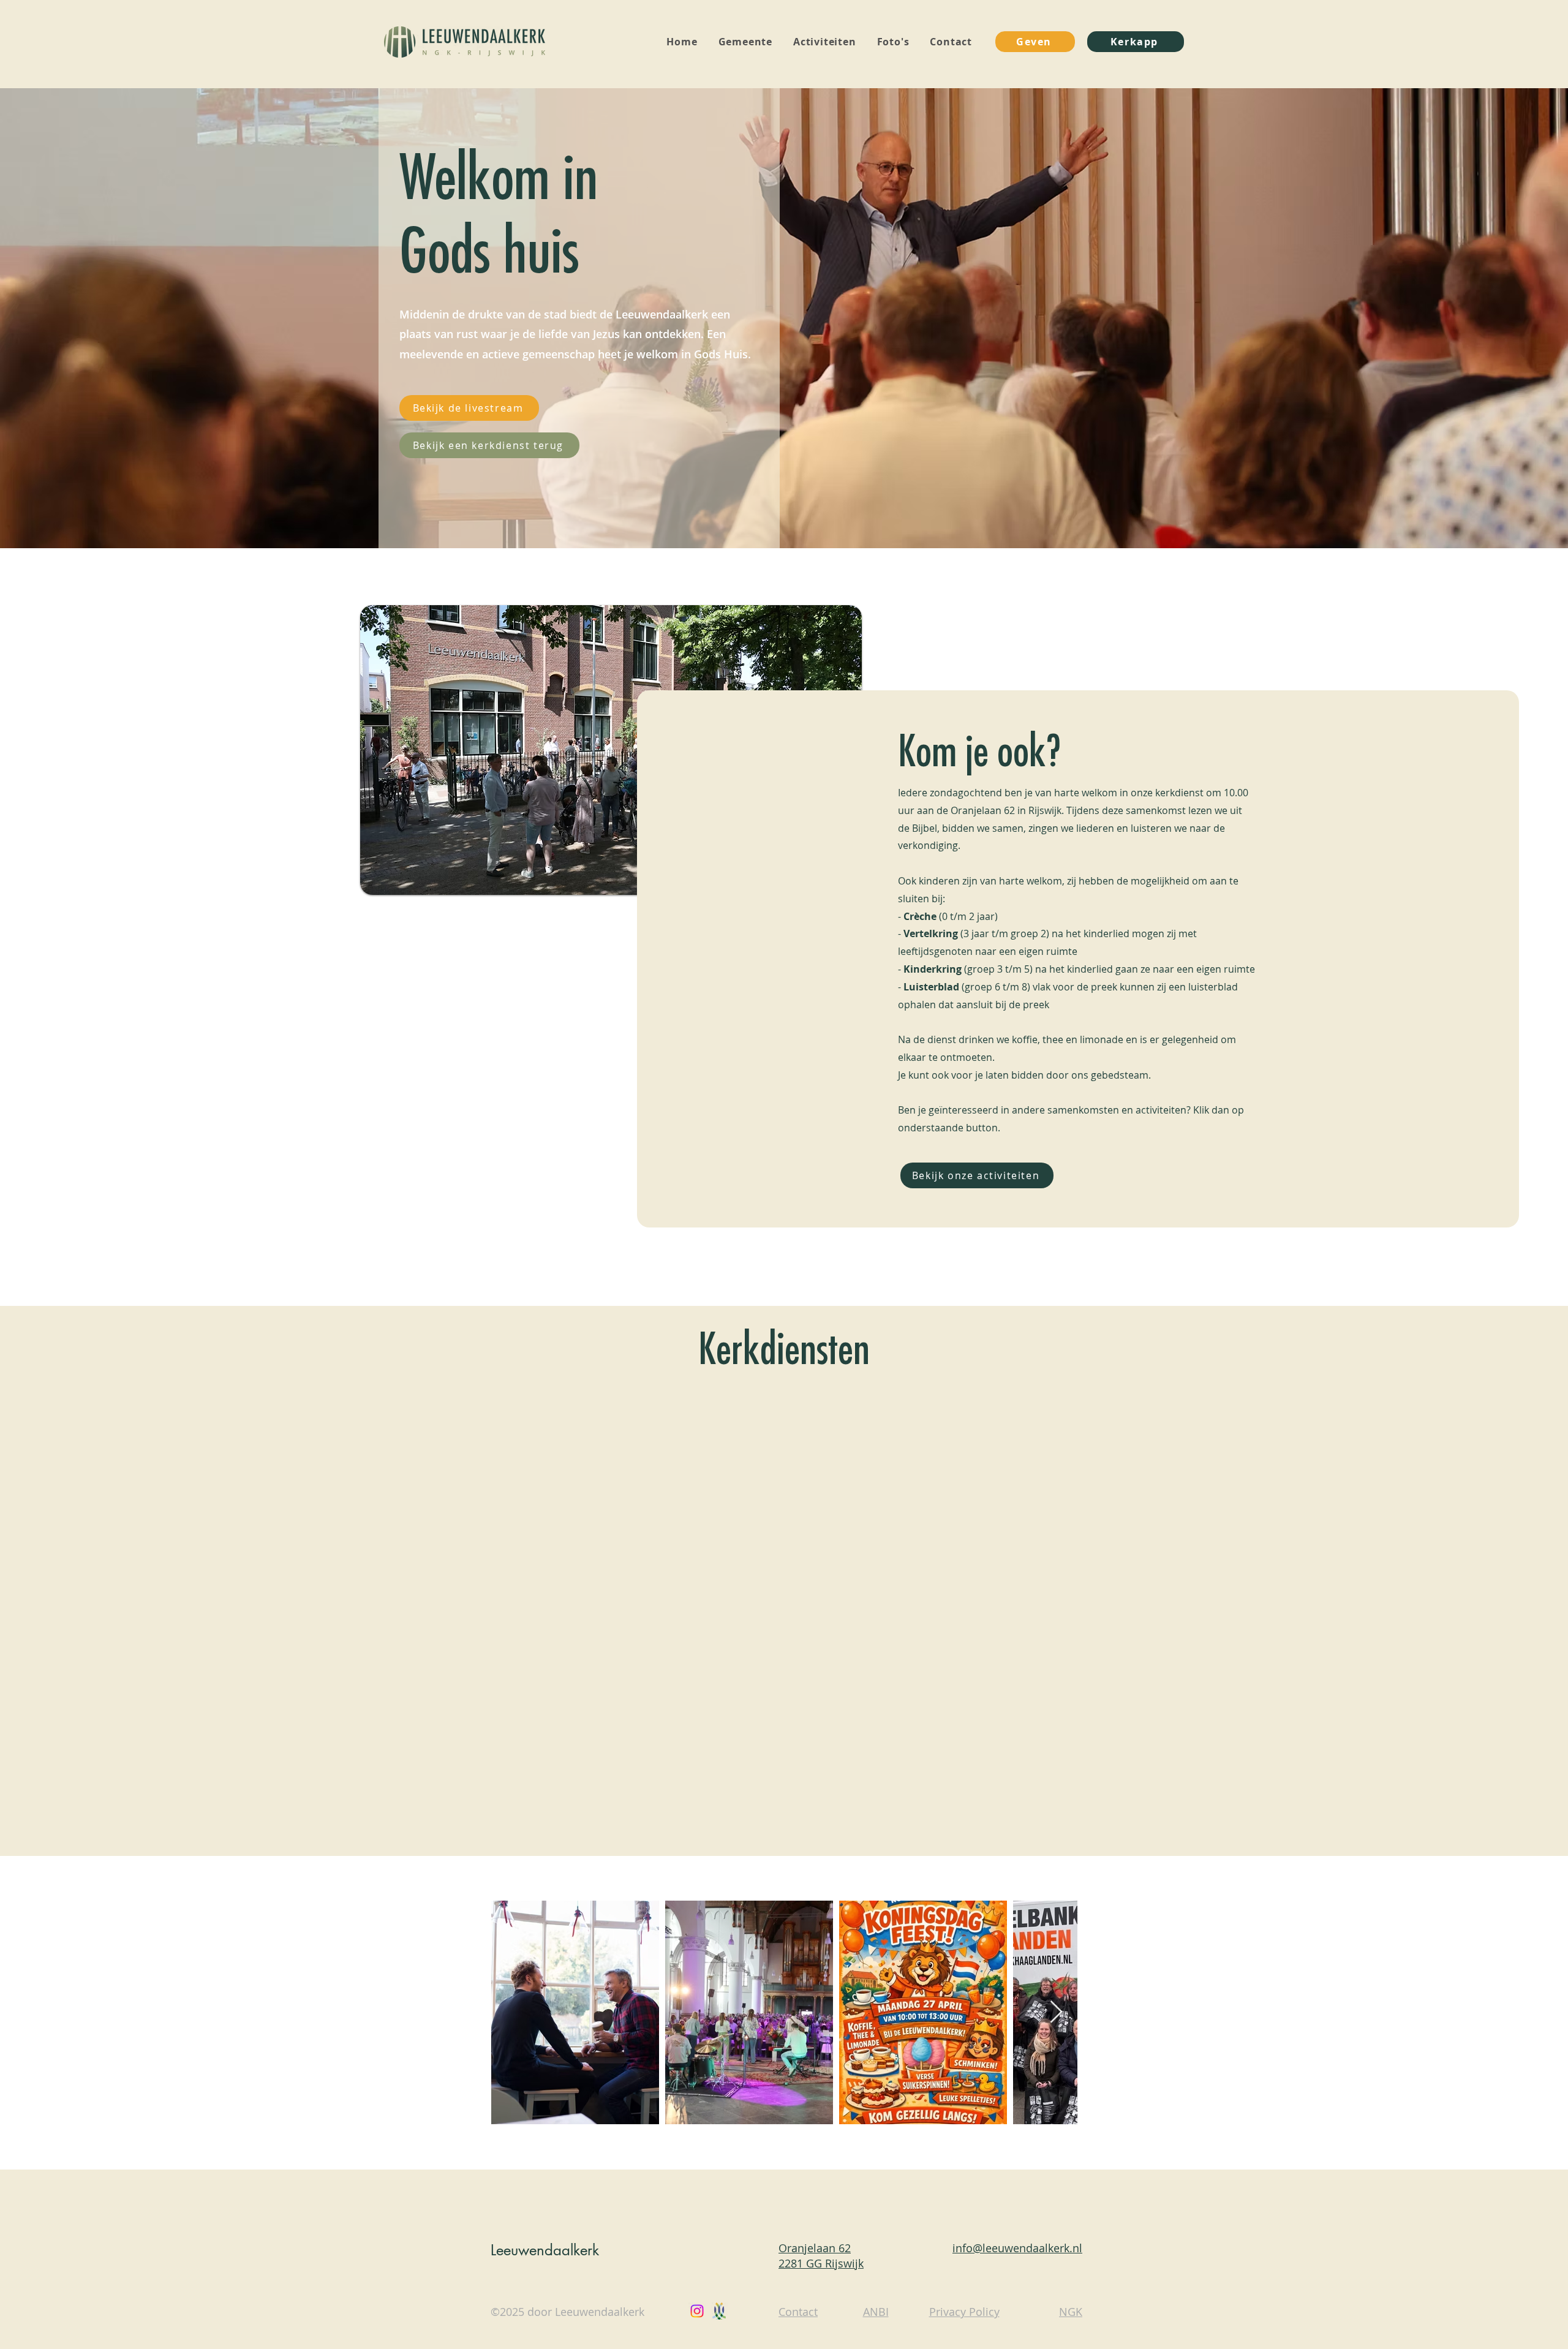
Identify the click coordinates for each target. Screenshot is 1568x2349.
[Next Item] (1056, 2012)
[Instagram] (697, 2311)
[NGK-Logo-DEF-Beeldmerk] (719, 2311)
